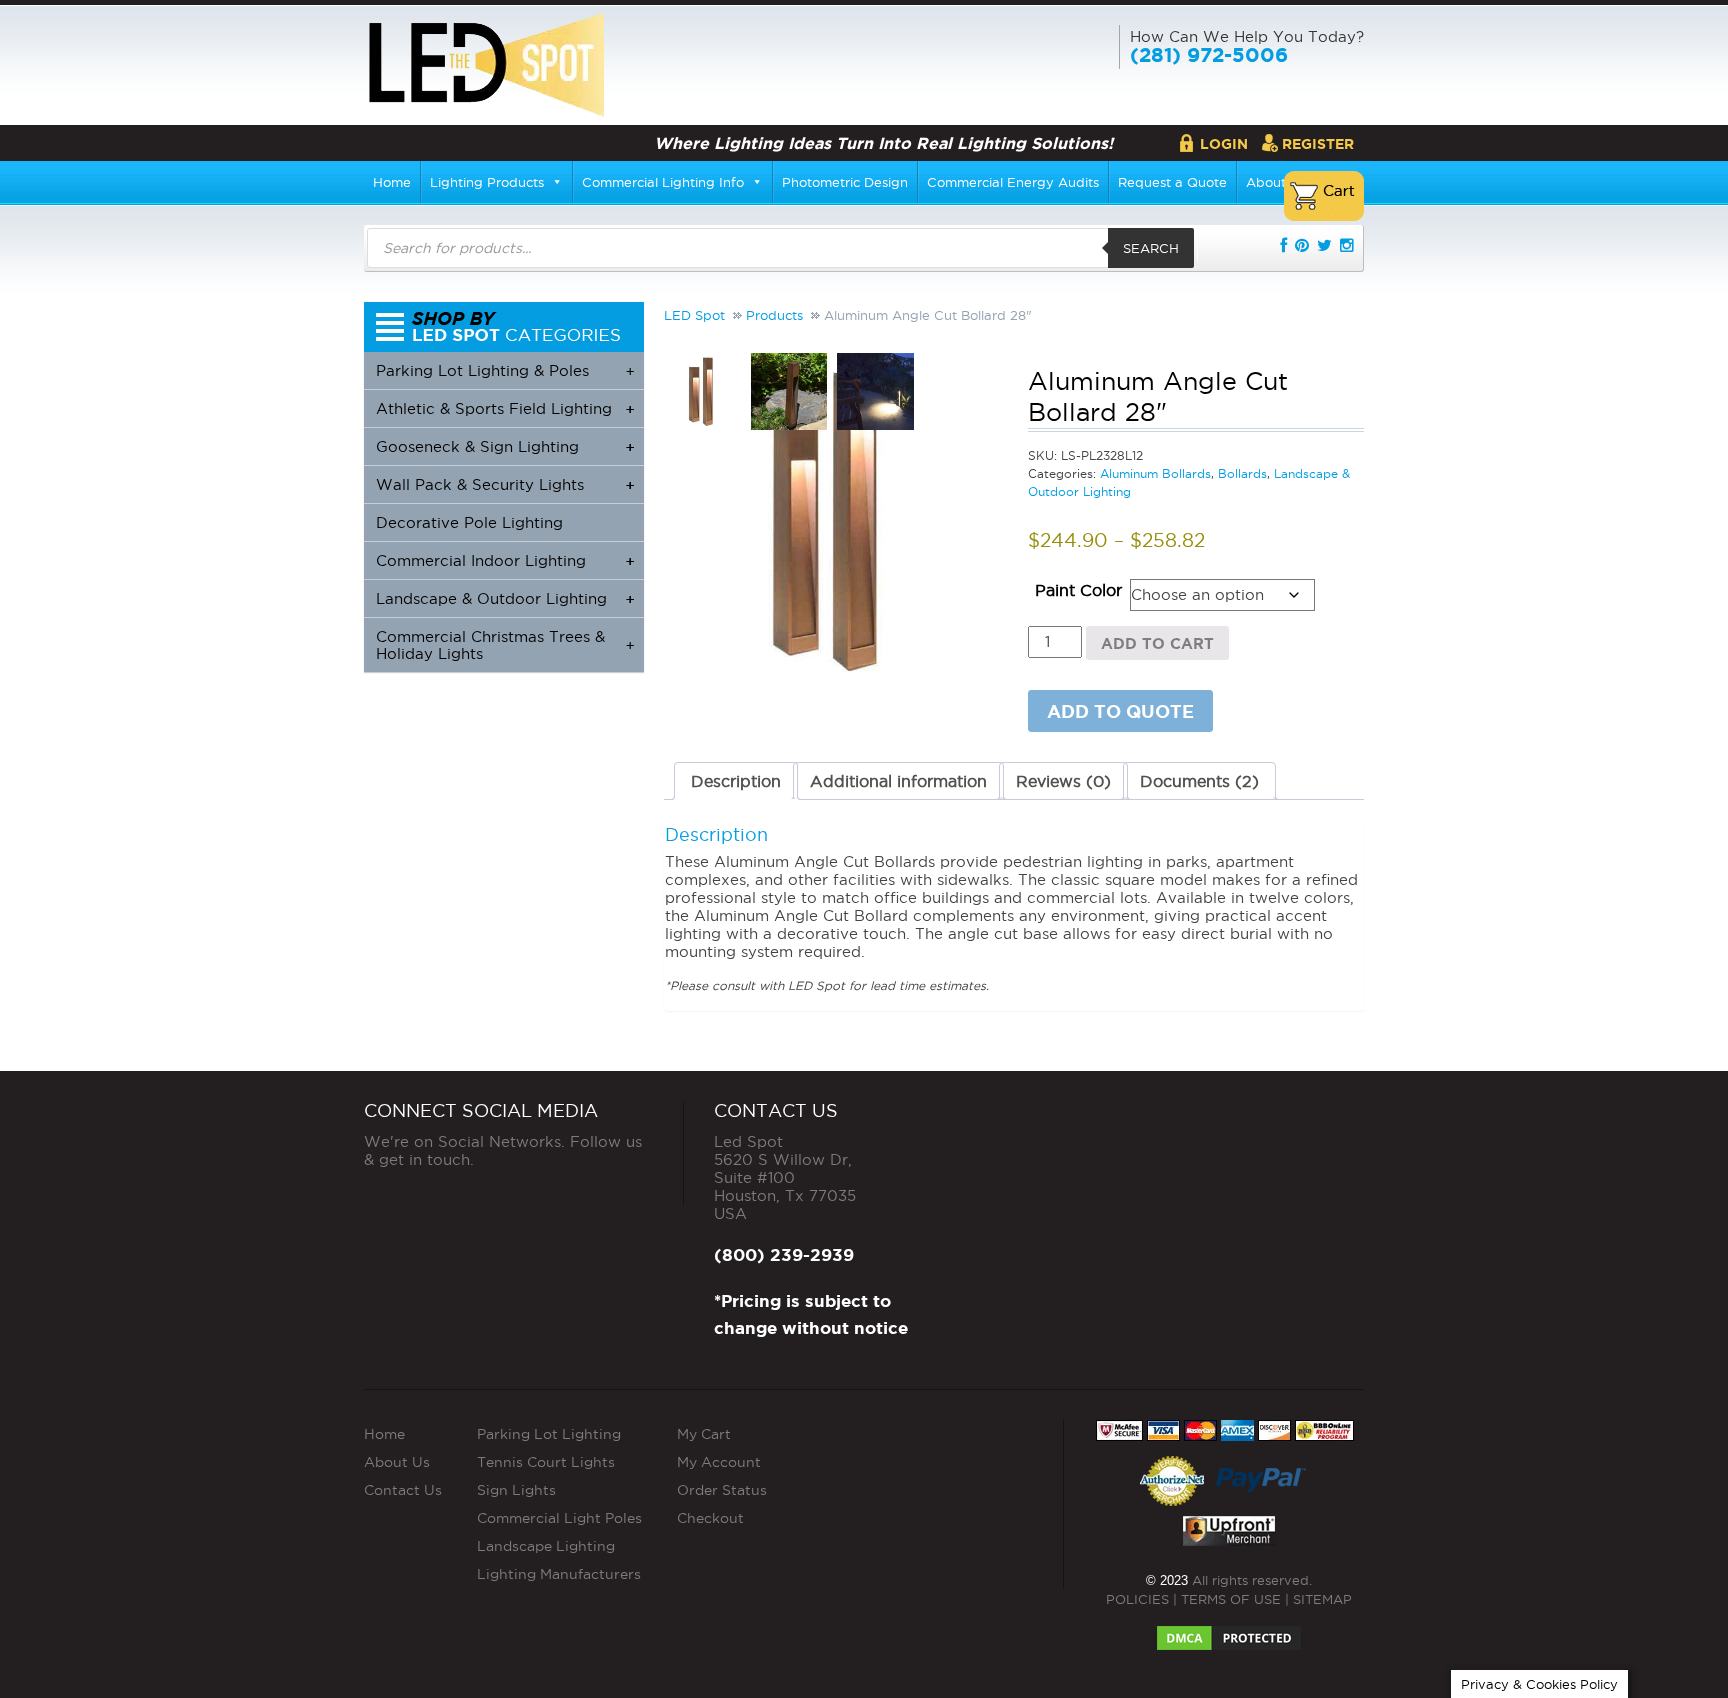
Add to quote (1120, 711)
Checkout (710, 1518)
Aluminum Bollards (1155, 473)
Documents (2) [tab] (1199, 781)
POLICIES (1137, 1599)
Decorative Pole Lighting (469, 522)
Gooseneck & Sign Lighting (505, 446)
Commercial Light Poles (559, 1518)
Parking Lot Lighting (549, 1434)
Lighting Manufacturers (559, 1574)
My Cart (704, 1434)
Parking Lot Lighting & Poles (505, 370)
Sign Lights (516, 1490)
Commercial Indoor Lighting (505, 560)
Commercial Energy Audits (1013, 182)
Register (1318, 144)
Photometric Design (845, 182)
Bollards (1242, 473)
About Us (397, 1462)
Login (1224, 144)
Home (392, 182)
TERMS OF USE (1231, 1599)
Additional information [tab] (898, 781)
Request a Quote (1172, 182)
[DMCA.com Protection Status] (1229, 1632)
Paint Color (1078, 590)
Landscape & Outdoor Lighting (505, 598)
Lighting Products (487, 182)
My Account (719, 1462)
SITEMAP (1322, 1599)
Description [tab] (736, 781)
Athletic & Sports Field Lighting (505, 408)
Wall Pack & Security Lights (505, 484)
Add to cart (1157, 643)
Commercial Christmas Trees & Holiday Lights (505, 645)
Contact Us (403, 1490)
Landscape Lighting (546, 1546)
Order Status (722, 1490)
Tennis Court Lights (546, 1462)
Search (1151, 248)
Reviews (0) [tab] (1063, 781)
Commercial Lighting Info (663, 182)
